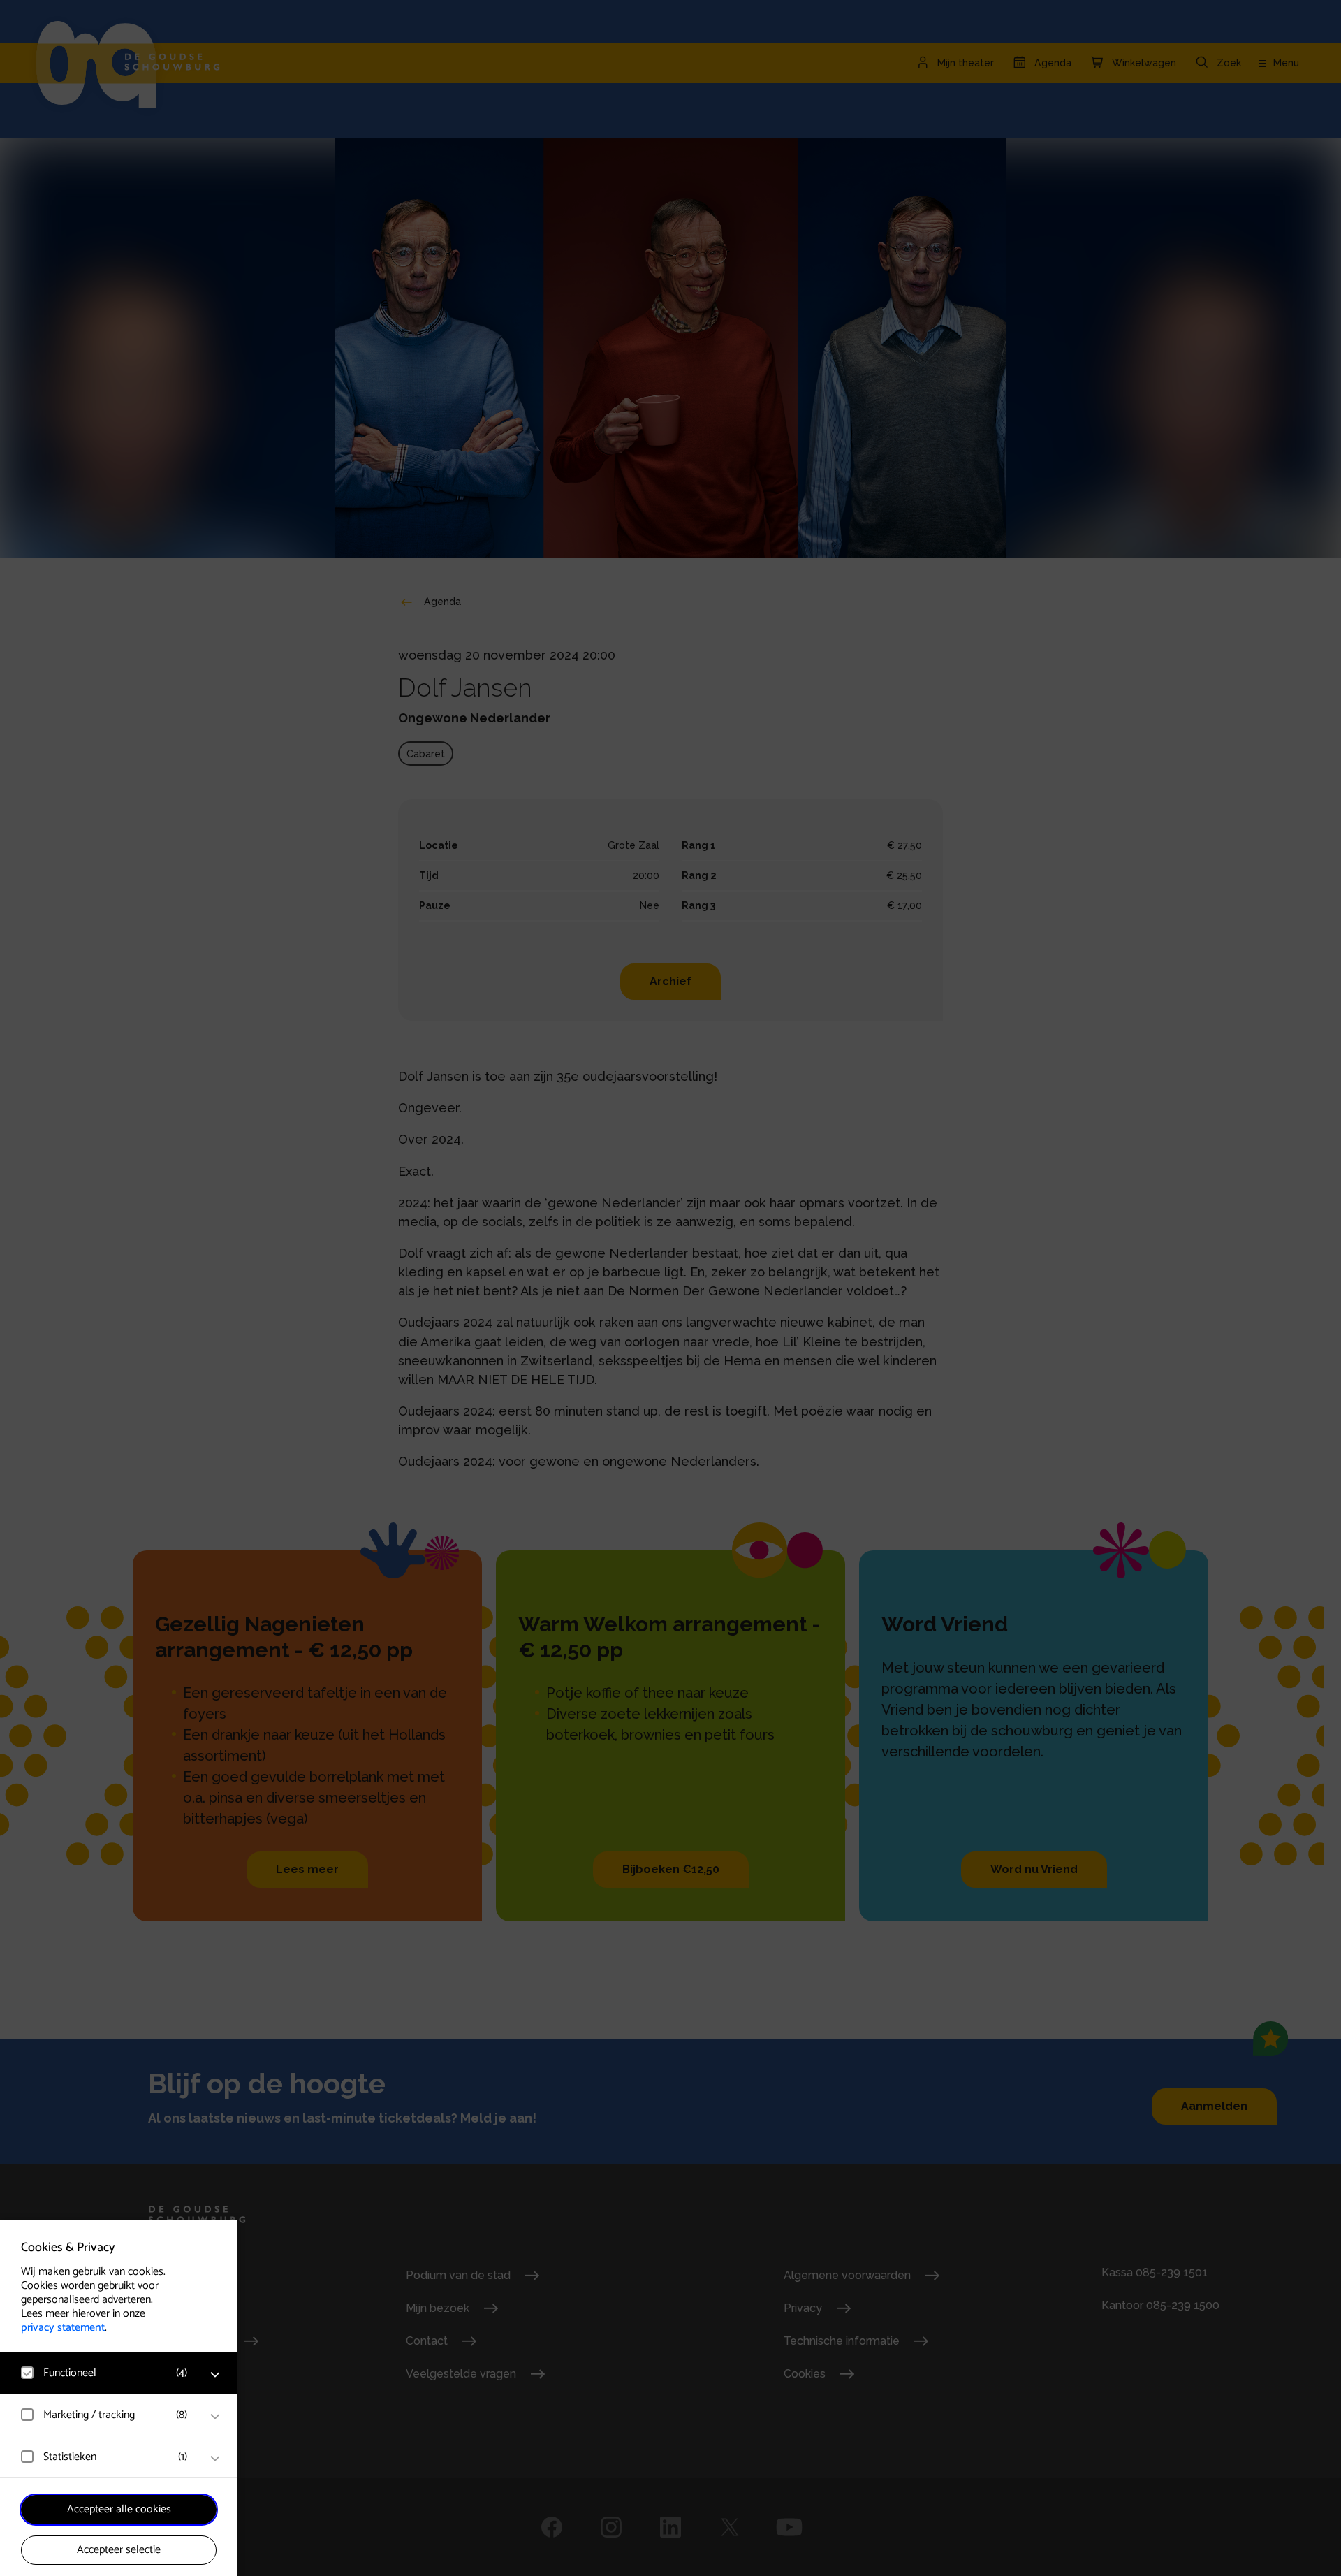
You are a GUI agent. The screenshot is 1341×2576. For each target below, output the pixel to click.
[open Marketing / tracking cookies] (215, 2417)
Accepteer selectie (119, 2550)
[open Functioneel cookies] (215, 2375)
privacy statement (63, 2328)
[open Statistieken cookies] (215, 2459)
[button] (105, 2373)
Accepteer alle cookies (119, 2509)
